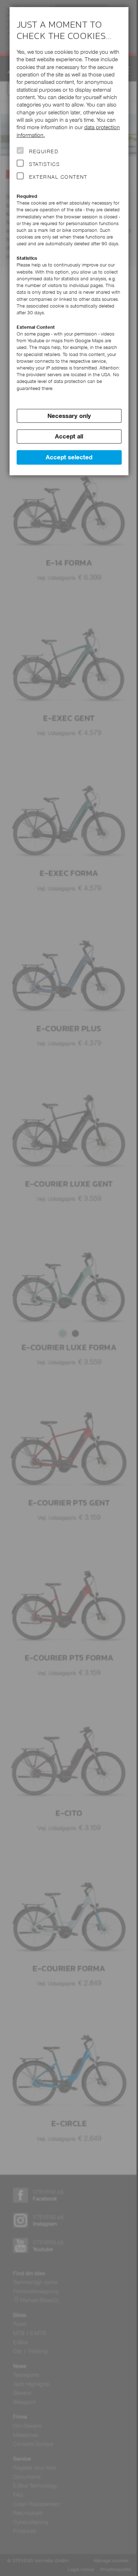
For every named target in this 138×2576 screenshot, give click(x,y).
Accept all (69, 436)
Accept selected (69, 457)
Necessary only (69, 416)
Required (44, 151)
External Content (58, 177)
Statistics (45, 164)
